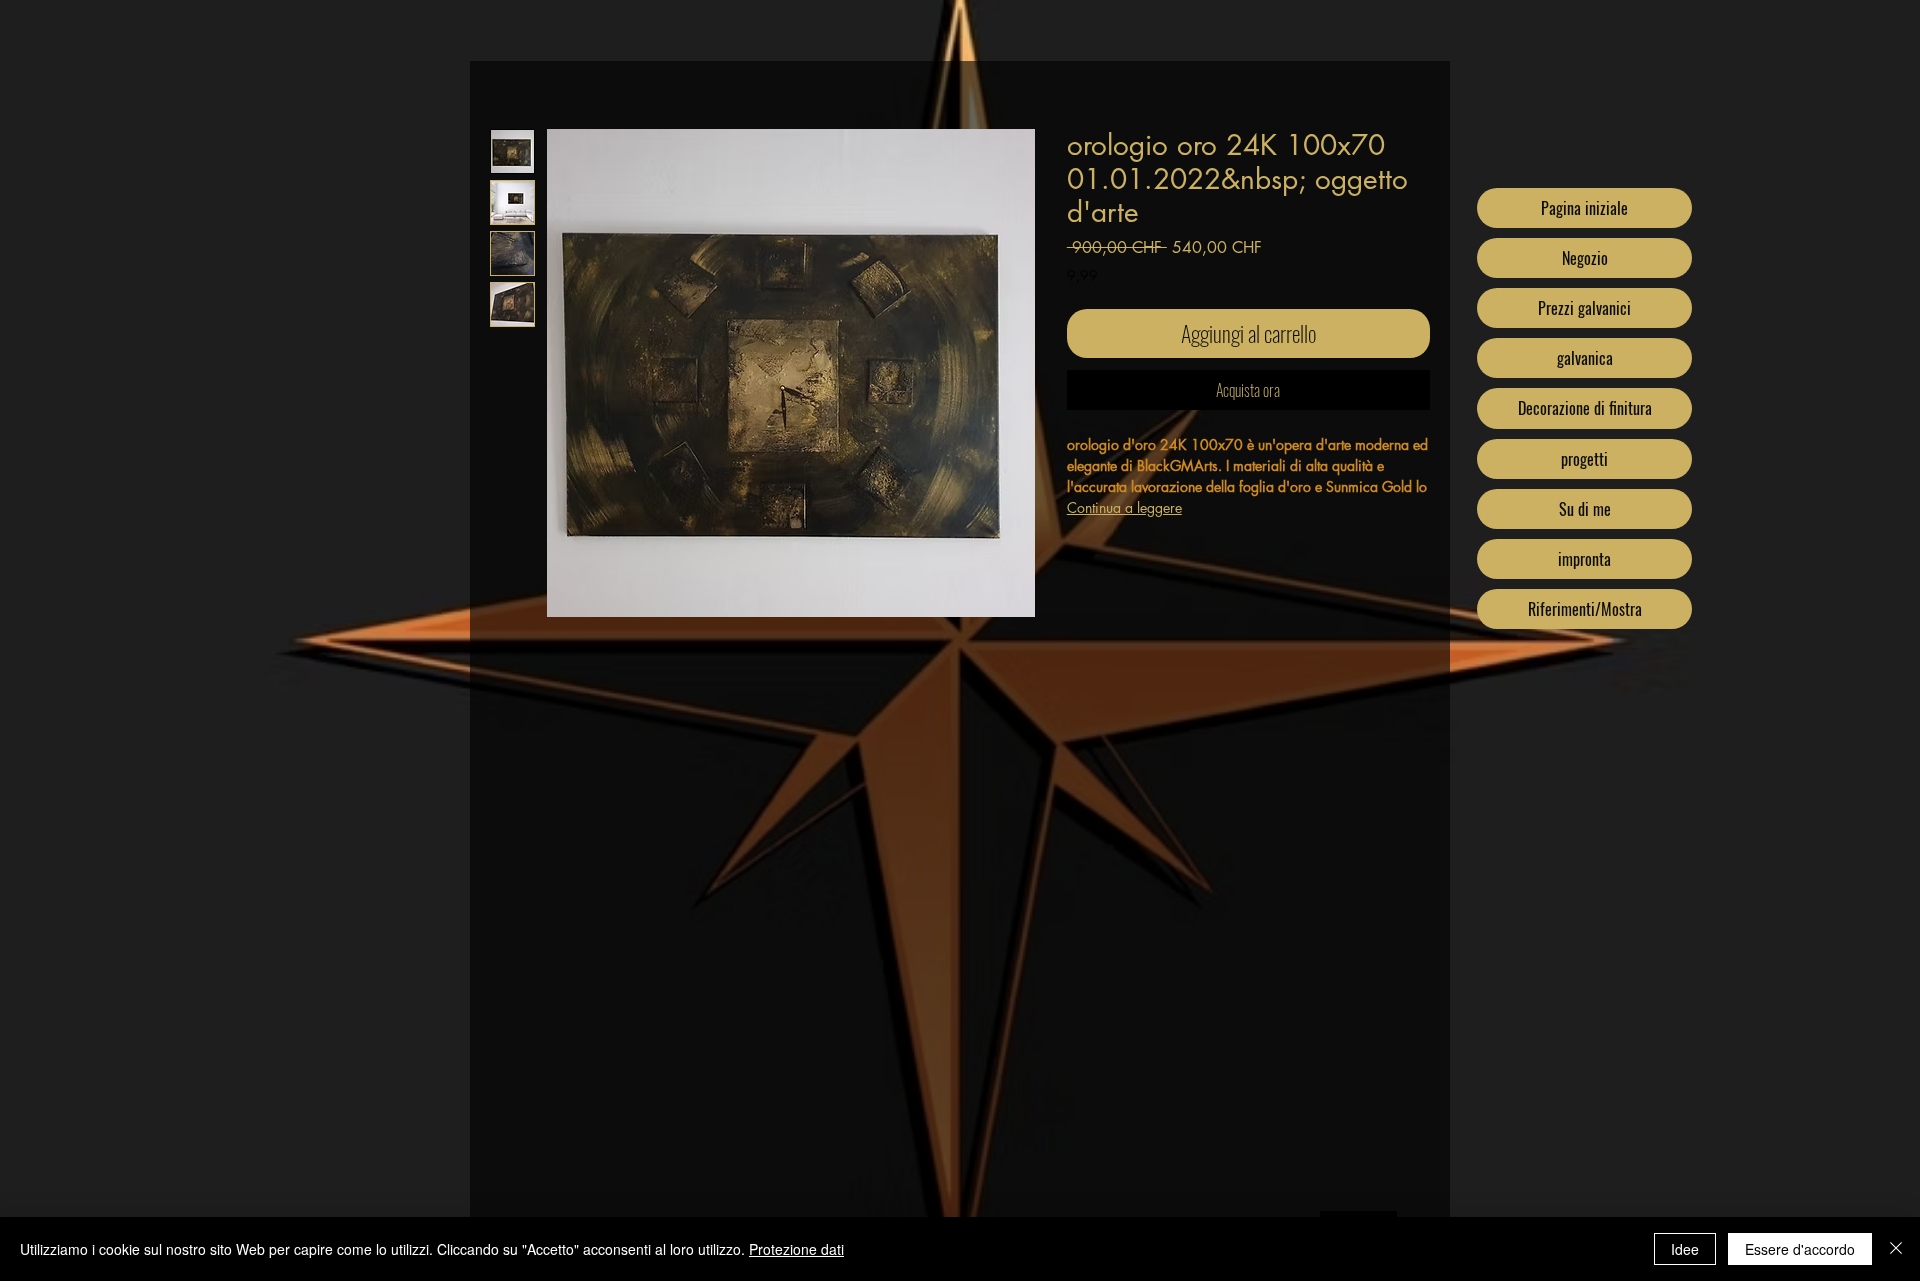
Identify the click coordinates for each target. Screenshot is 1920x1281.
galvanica (1585, 358)
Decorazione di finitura (1585, 408)
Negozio (1585, 258)
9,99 (1082, 275)
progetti (1584, 459)
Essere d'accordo (1800, 1249)
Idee (1685, 1249)
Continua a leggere (1124, 507)
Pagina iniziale (1584, 208)
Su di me (1585, 509)
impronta (1584, 559)
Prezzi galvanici (1584, 308)
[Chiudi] (1896, 1249)
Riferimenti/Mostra (1585, 609)
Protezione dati (796, 1249)
